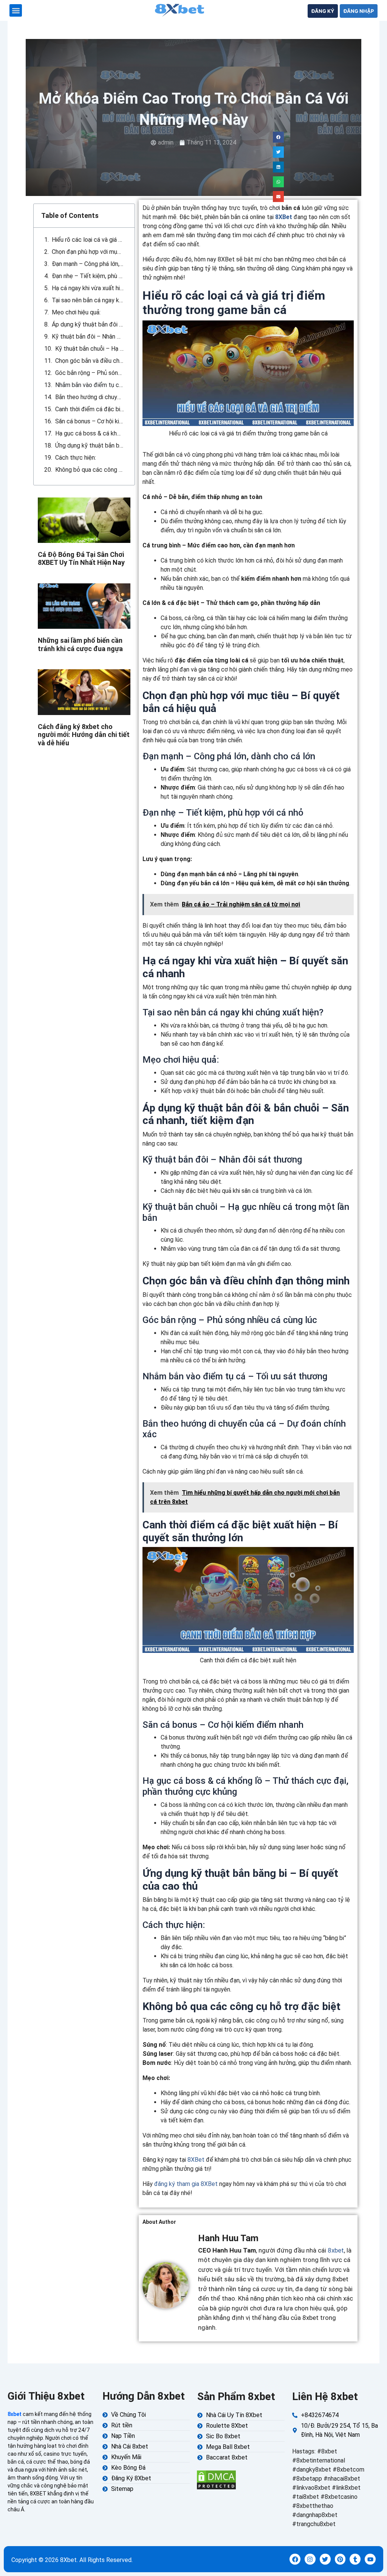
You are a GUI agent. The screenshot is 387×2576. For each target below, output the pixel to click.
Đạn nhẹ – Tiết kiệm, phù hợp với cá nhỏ (88, 276)
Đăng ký (323, 11)
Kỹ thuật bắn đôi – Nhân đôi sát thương (88, 337)
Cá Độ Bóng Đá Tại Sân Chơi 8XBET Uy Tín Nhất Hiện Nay (81, 559)
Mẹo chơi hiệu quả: (76, 312)
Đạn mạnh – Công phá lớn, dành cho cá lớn (88, 264)
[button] (16, 10)
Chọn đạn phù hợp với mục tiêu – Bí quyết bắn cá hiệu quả (88, 252)
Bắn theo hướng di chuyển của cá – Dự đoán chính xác (90, 397)
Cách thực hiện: (76, 458)
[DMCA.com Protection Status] (216, 2479)
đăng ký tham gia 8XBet (186, 2184)
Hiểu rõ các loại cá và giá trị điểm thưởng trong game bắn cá (88, 240)
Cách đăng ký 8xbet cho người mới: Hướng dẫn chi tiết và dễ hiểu (84, 735)
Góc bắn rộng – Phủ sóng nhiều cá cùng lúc (90, 373)
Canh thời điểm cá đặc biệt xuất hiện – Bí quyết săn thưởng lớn (90, 409)
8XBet (284, 217)
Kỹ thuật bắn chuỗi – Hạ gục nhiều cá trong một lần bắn (90, 349)
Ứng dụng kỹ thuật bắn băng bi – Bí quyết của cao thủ (90, 445)
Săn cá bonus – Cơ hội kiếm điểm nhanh (90, 421)
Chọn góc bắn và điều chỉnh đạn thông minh (90, 361)
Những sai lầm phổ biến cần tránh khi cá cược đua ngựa (80, 644)
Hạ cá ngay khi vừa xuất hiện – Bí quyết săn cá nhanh (88, 288)
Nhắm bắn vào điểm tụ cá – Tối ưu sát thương (90, 385)
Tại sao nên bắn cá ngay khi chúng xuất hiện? (88, 300)
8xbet (336, 2250)
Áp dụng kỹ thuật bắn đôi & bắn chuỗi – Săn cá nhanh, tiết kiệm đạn (88, 324)
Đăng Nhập (359, 11)
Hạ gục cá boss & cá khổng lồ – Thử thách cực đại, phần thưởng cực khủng (90, 433)
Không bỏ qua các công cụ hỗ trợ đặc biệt (90, 470)
